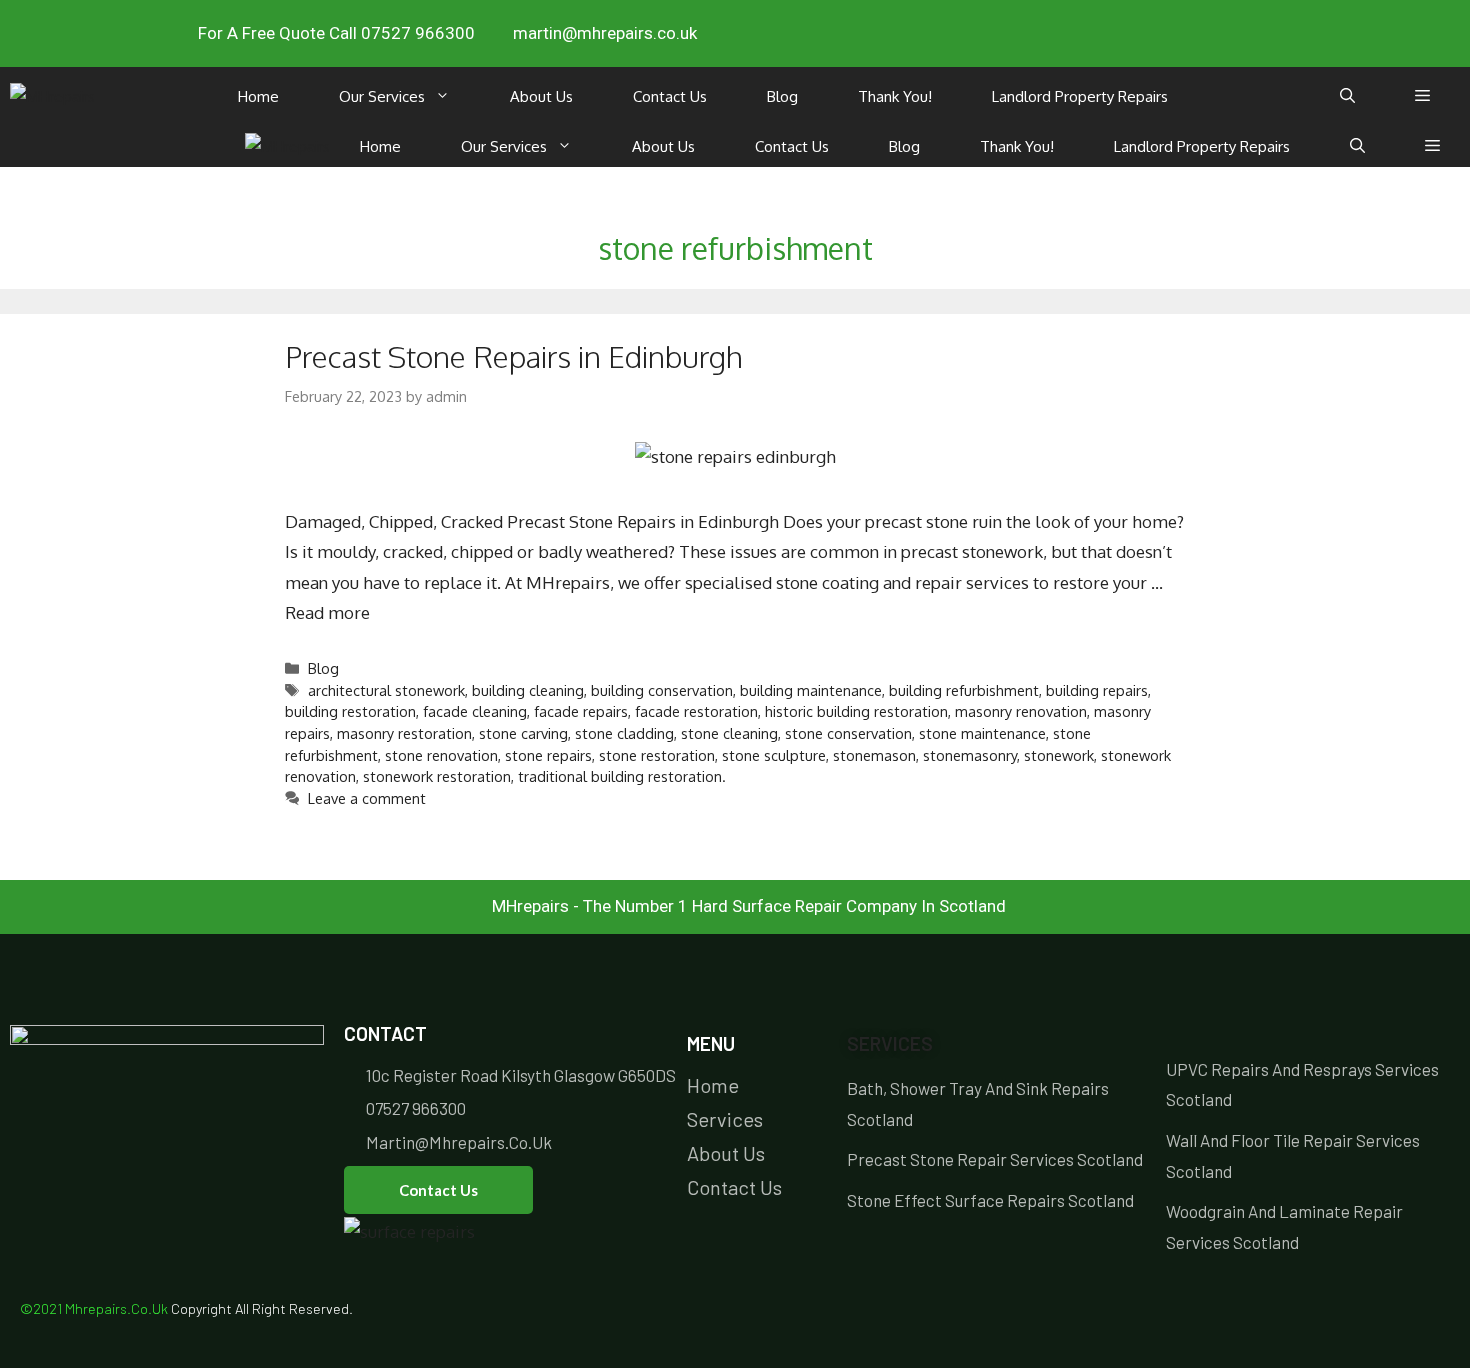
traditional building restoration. (622, 776)
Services (890, 1043)
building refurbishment (964, 690)
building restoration (350, 711)
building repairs (1097, 690)
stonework (1059, 755)
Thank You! (895, 96)
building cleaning (528, 690)
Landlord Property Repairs (1080, 96)
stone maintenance (982, 733)
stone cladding (624, 733)
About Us (541, 96)
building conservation (662, 690)
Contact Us (670, 96)
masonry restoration (404, 733)
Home (258, 96)
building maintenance (811, 690)
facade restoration (696, 711)
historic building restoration (856, 711)
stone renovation (441, 755)
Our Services (382, 96)
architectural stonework (386, 690)
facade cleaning (475, 711)
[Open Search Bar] (1347, 97)
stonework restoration (437, 776)
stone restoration (657, 755)
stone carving (523, 733)
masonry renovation (1021, 711)
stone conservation (848, 733)
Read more (327, 612)
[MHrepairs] (52, 96)
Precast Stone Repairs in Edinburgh (514, 356)
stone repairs (548, 755)
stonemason (874, 755)
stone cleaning (729, 733)
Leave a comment (367, 798)
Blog (782, 96)
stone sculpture (774, 755)
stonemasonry (970, 755)
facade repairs (581, 711)
